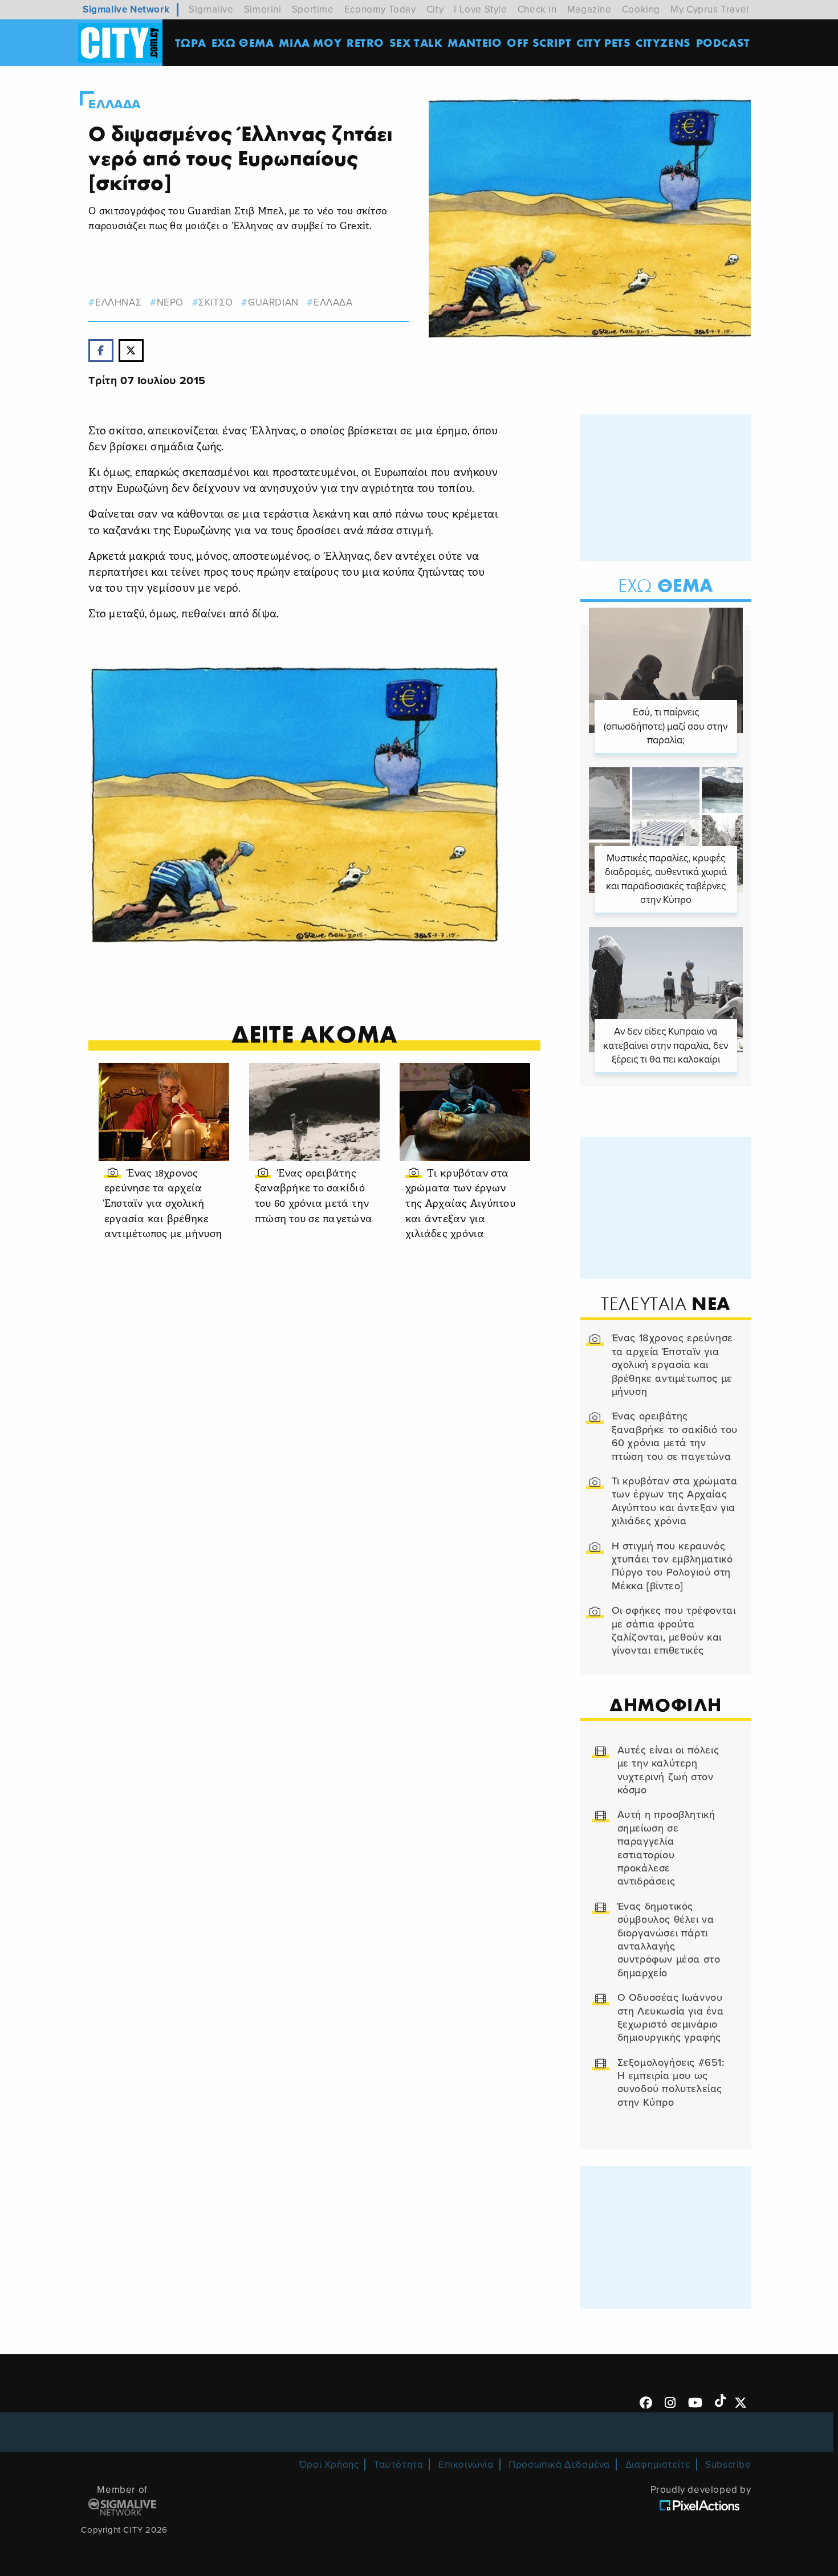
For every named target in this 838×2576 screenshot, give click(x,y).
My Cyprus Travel (710, 9)
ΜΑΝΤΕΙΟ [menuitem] (475, 42)
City (435, 9)
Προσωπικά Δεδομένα (559, 2465)
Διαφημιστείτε (658, 2465)
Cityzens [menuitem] (663, 42)
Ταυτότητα (398, 2465)
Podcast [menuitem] (723, 42)
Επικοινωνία (466, 2465)
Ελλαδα (115, 104)
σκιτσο (216, 302)
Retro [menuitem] (365, 42)
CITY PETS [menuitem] (603, 42)
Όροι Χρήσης (329, 2465)
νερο (170, 302)
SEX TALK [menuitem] (416, 42)
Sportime (313, 9)
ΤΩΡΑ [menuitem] (191, 42)
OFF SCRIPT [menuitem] (539, 42)
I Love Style (480, 9)
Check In (537, 9)
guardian (273, 302)
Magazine (589, 9)
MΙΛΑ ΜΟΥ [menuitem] (310, 42)
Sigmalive (211, 9)
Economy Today (380, 9)
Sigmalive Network (126, 9)
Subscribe (728, 2465)
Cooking (641, 9)
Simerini (263, 9)
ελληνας (118, 302)
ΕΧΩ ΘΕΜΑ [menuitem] (243, 42)
